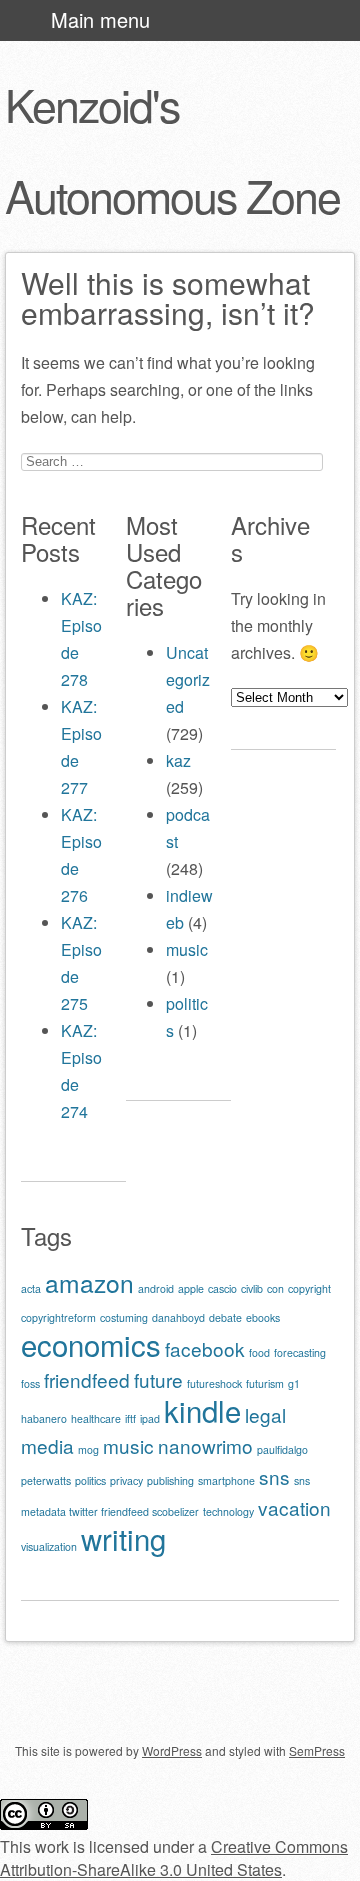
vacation (294, 1507)
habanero (44, 1418)
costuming (124, 1317)
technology (228, 1511)
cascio (222, 1288)
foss (30, 1383)
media (47, 1445)
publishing (170, 1480)
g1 (294, 1383)
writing (123, 1538)
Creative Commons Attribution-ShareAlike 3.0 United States (174, 1858)
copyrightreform (58, 1317)
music (187, 949)
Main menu (100, 19)
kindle (202, 1410)
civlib (252, 1288)
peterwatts (46, 1480)
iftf (130, 1418)
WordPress (172, 1750)
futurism (265, 1383)
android (156, 1288)
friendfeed (87, 1379)
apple (191, 1288)
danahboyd (178, 1317)
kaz (178, 760)
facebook (205, 1348)
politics (90, 1480)
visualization (49, 1546)
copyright (309, 1288)
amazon (89, 1282)
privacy (126, 1480)
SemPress (317, 1750)
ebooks (263, 1317)
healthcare (96, 1418)
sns (274, 1476)
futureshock (214, 1383)
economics (91, 1344)
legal (265, 1414)
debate (225, 1317)
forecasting (300, 1352)
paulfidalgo (282, 1449)
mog (88, 1449)
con (275, 1288)
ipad (150, 1418)
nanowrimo (205, 1445)
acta (31, 1288)
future (158, 1379)
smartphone (226, 1480)
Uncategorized (188, 679)
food (259, 1352)
